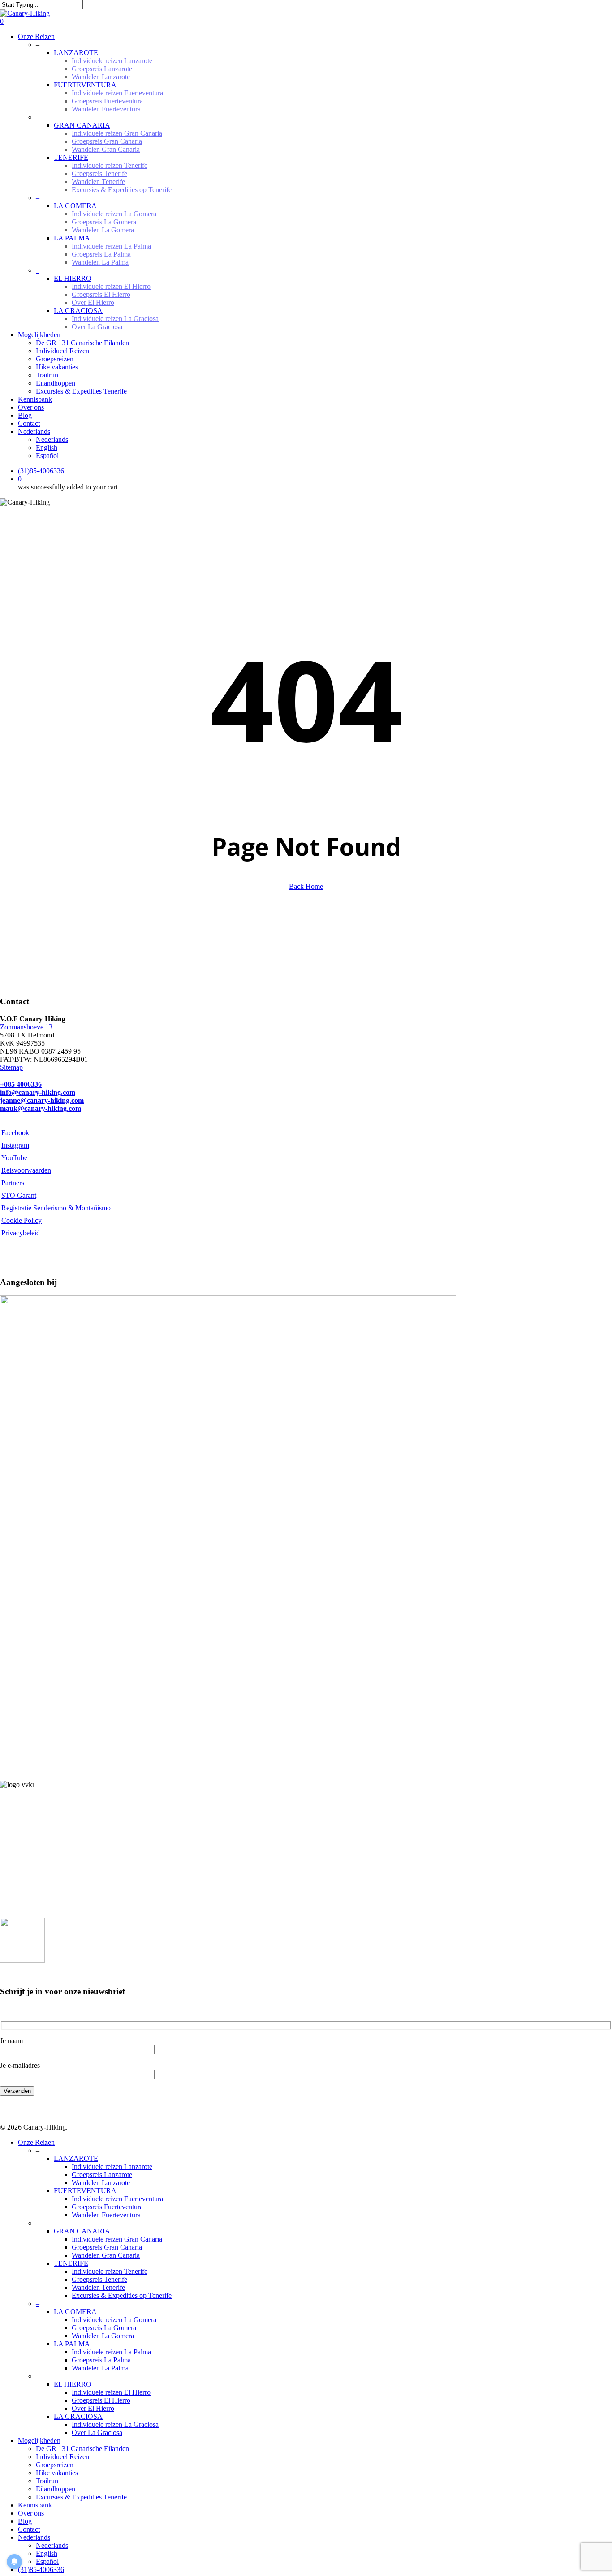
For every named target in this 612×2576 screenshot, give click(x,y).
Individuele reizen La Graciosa (115, 2424)
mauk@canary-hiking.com (41, 1108)
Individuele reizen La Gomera (114, 2320)
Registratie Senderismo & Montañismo (56, 1208)
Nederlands (34, 2537)
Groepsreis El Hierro (101, 2400)
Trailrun (47, 2481)
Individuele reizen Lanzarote (112, 2167)
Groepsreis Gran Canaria (107, 2247)
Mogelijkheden (39, 2441)
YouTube (14, 1158)
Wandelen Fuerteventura (106, 2215)
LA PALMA (72, 2344)
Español (47, 2561)
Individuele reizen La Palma (111, 2352)
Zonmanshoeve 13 (26, 1027)
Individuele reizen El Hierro (111, 2392)
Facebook (15, 1133)
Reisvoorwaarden (26, 1170)
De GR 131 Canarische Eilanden (82, 2449)
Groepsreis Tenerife (99, 2279)
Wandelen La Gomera (103, 2336)
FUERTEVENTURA (85, 2191)
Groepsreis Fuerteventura (107, 2207)
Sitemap (11, 1067)
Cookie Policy (22, 1220)
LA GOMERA (75, 2312)
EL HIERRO (73, 2384)
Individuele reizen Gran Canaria (117, 2239)
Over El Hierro (93, 2408)
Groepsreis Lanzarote (102, 2175)
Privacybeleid (21, 1233)
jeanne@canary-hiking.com (42, 1100)
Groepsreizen (55, 2465)
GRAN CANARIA (82, 2231)
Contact (29, 2529)
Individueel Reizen (62, 2457)
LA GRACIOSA (78, 2416)
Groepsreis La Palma (101, 2360)
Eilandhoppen (56, 2489)
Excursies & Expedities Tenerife (81, 2497)
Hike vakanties (57, 2473)
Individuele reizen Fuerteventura (117, 2199)
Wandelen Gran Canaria (106, 2255)
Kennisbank (35, 2505)
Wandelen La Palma (100, 2368)
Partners (13, 1183)
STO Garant (19, 1195)
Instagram (15, 1145)
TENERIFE (71, 2263)
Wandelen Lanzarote (101, 2183)
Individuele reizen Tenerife (110, 2271)
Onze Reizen (36, 2142)
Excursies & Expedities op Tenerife (122, 2295)
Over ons (31, 2513)
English (47, 2553)
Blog (25, 2521)
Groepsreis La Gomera (104, 2328)
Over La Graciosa (97, 2432)
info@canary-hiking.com (38, 1092)
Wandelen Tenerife (98, 2287)
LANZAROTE (76, 2158)
